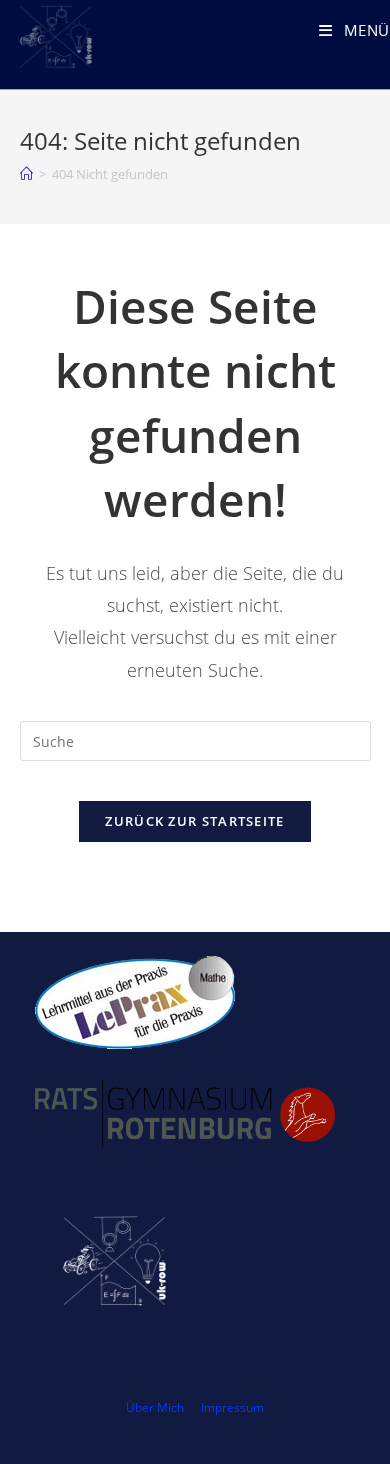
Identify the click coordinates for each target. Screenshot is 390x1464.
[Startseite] (26, 174)
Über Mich (155, 1407)
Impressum (232, 1407)
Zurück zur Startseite (194, 821)
